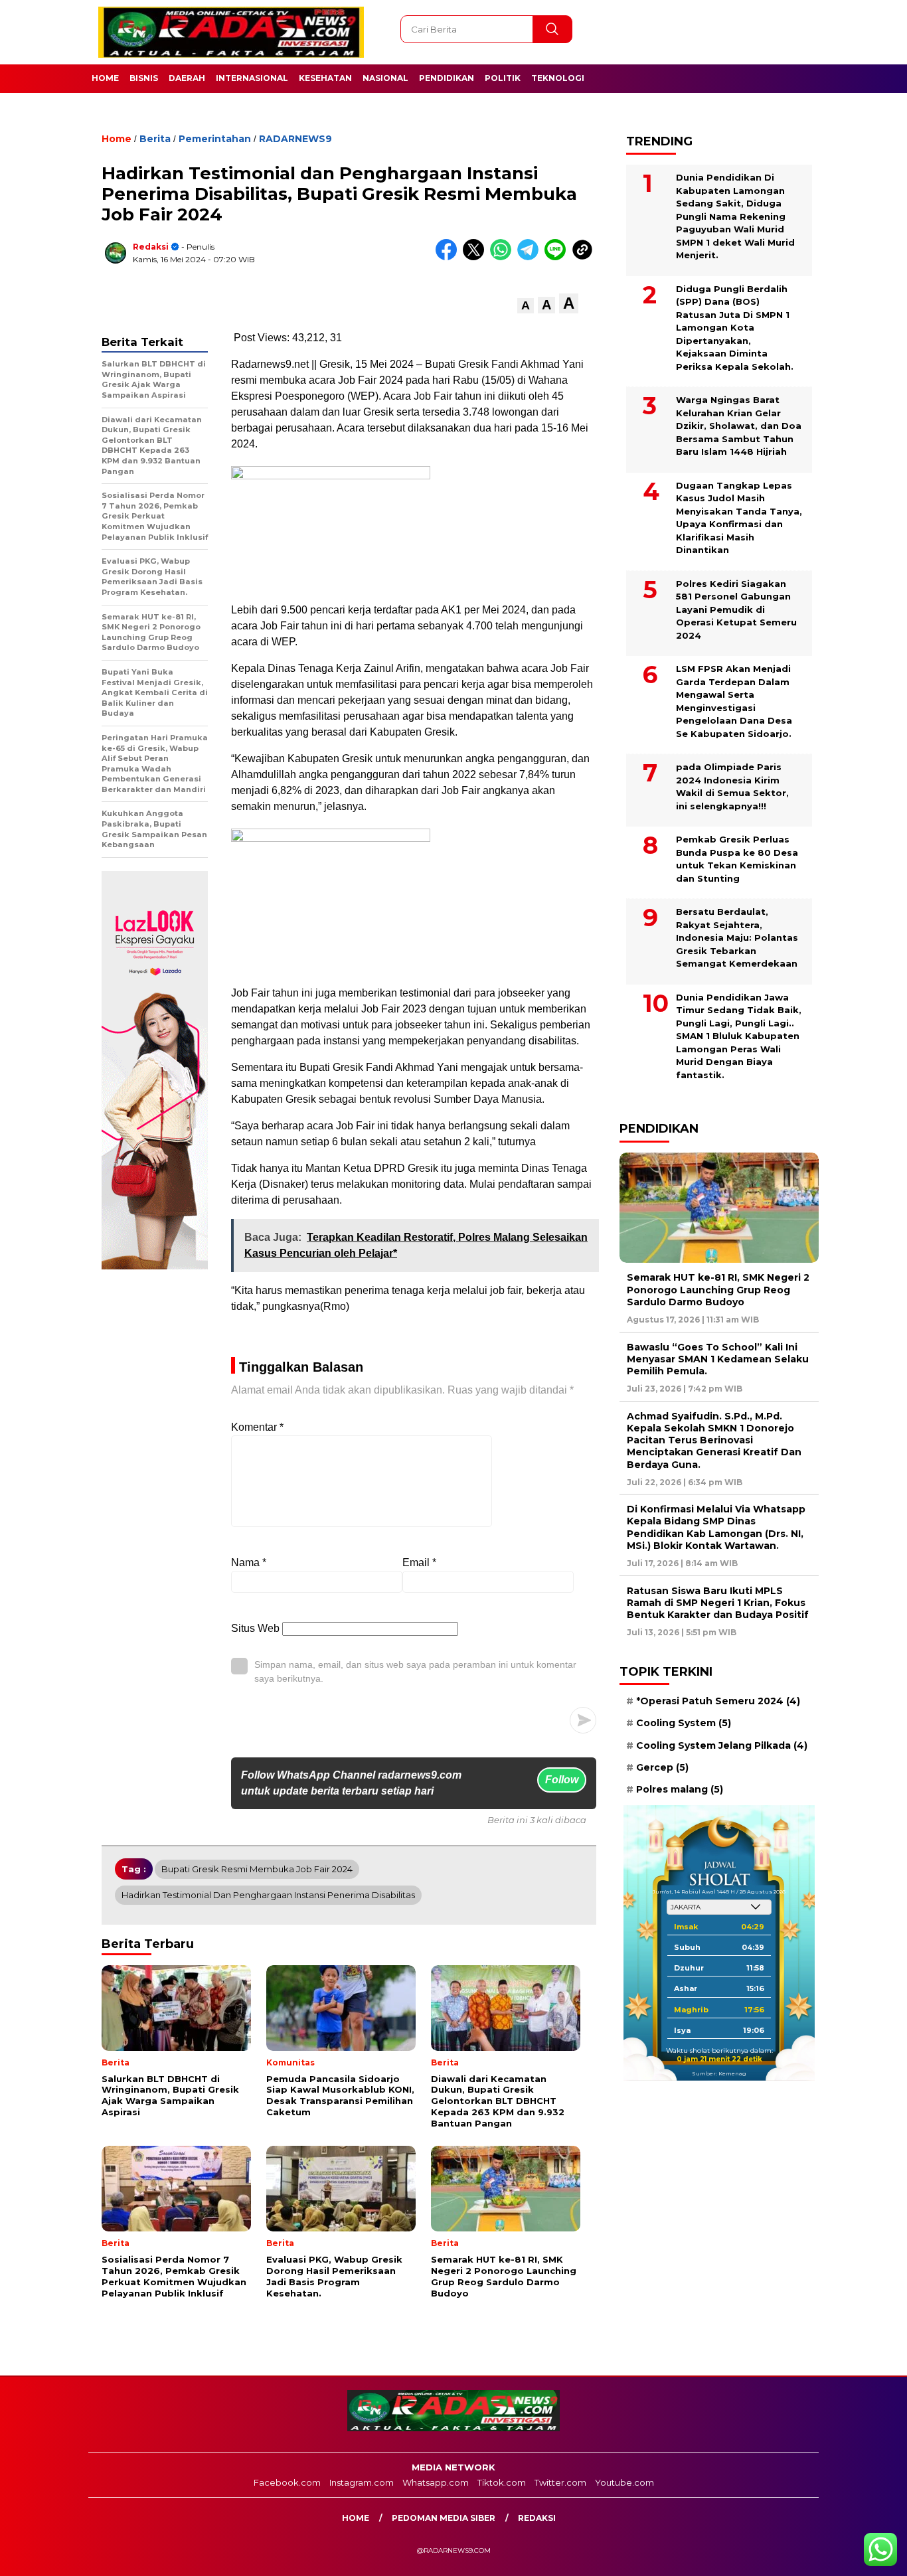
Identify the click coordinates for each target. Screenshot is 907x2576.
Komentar (257, 1427)
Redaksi (151, 247)
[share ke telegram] (531, 257)
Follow (562, 1780)
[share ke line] (558, 257)
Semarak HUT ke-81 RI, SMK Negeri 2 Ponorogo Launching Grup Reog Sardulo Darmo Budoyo (718, 1289)
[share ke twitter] (476, 257)
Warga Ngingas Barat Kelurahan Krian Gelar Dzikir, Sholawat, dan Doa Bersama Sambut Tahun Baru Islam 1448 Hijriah (739, 426)
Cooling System (684, 1723)
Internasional (252, 78)
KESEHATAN (325, 78)
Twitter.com (560, 2482)
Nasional (385, 78)
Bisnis (144, 78)
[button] (526, 306)
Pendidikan (447, 78)
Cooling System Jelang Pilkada (722, 1745)
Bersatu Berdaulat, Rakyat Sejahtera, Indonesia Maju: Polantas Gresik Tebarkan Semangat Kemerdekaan (737, 937)
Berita (155, 139)
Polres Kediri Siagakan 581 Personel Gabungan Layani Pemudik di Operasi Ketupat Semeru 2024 (736, 609)
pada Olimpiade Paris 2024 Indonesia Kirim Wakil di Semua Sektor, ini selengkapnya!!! (732, 786)
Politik (503, 78)
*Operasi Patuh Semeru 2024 (718, 1701)
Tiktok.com (502, 2482)
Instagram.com (362, 2482)
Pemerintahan (215, 139)
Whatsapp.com (436, 2482)
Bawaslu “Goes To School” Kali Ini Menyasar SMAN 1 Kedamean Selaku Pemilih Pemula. (718, 1359)
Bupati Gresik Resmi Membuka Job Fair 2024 (257, 1869)
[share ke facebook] (449, 257)
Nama (249, 1563)
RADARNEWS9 (295, 139)
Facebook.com (287, 2482)
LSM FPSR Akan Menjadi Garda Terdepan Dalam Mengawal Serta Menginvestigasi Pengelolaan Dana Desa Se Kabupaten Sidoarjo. (734, 701)
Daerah (187, 78)
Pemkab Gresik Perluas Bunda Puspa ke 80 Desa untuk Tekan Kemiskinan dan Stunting (737, 859)
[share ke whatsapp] (504, 257)
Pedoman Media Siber (444, 2518)
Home (105, 78)
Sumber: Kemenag (719, 2073)
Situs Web (255, 1628)
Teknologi (558, 78)
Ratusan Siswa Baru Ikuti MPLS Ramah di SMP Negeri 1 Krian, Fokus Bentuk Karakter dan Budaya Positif (718, 1603)
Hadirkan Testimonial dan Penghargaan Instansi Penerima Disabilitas (268, 1895)
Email (419, 1563)
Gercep (662, 1767)
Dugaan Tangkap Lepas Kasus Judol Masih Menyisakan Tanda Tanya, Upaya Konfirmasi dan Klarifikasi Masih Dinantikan (739, 518)
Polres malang (680, 1789)
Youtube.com (624, 2482)
